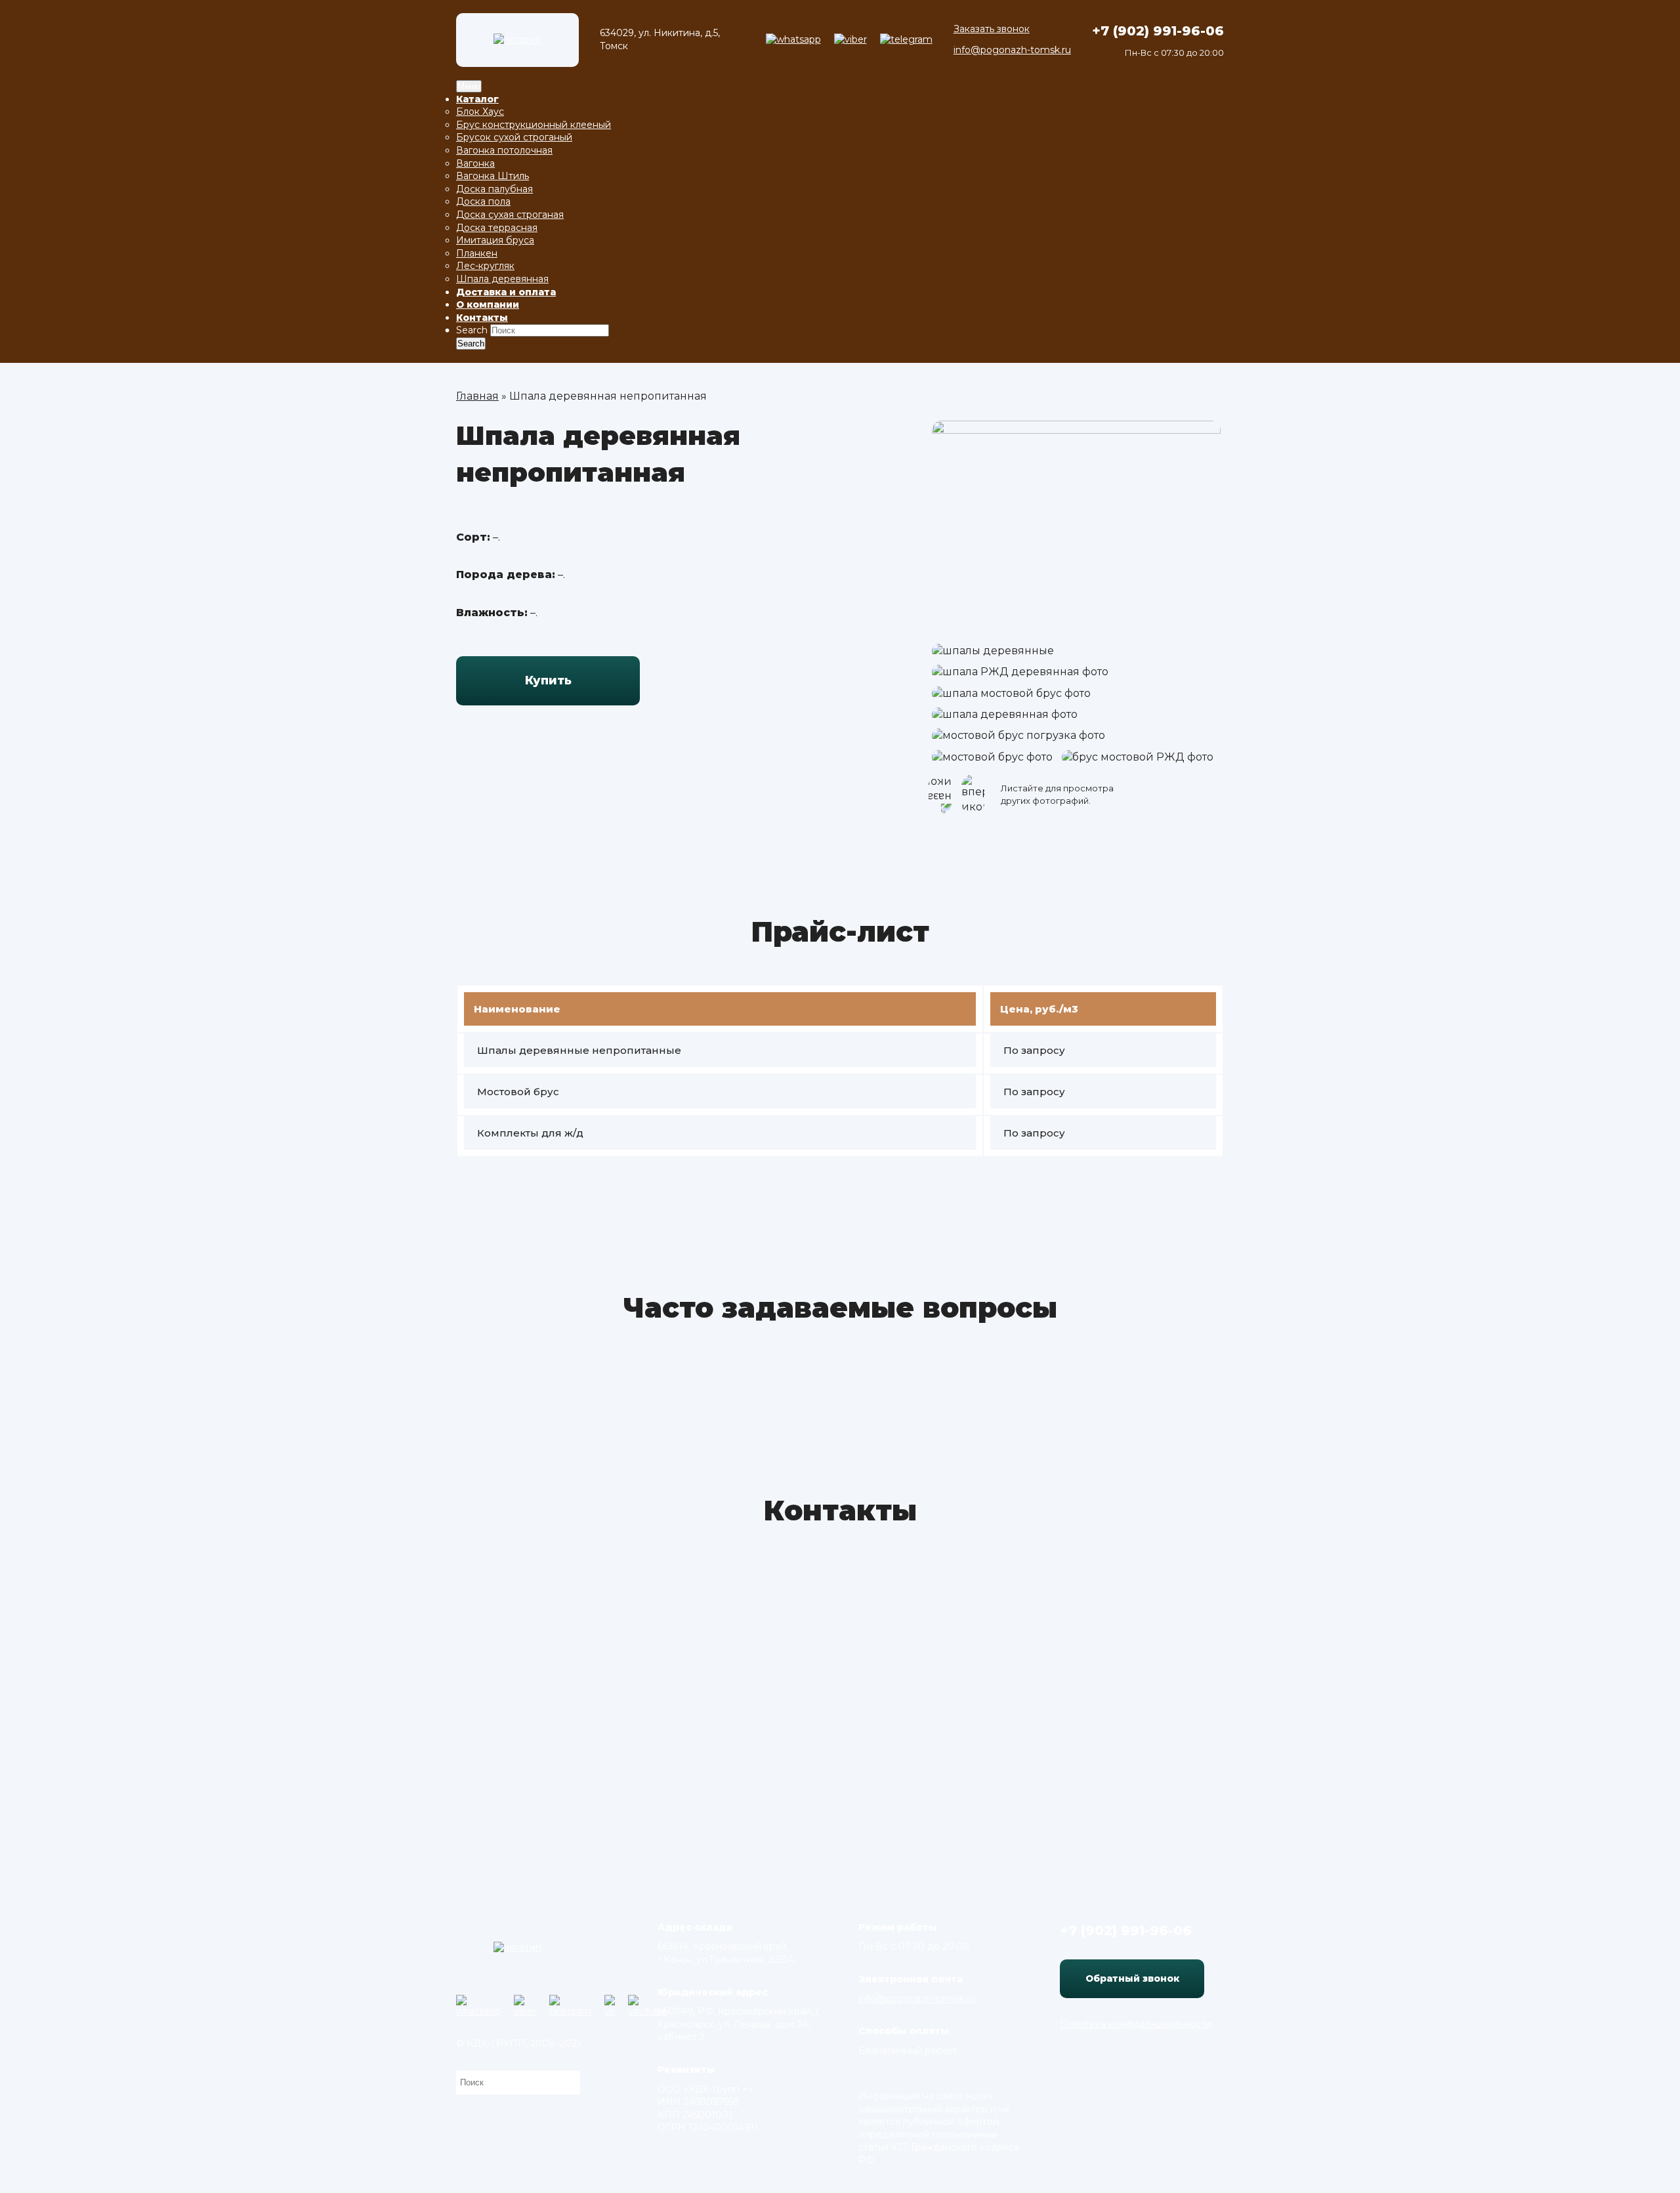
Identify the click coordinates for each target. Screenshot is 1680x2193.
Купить (548, 680)
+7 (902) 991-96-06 (1158, 31)
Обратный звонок (1132, 1978)
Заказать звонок (992, 29)
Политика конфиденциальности (1136, 2024)
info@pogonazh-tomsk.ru (1012, 50)
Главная (477, 396)
